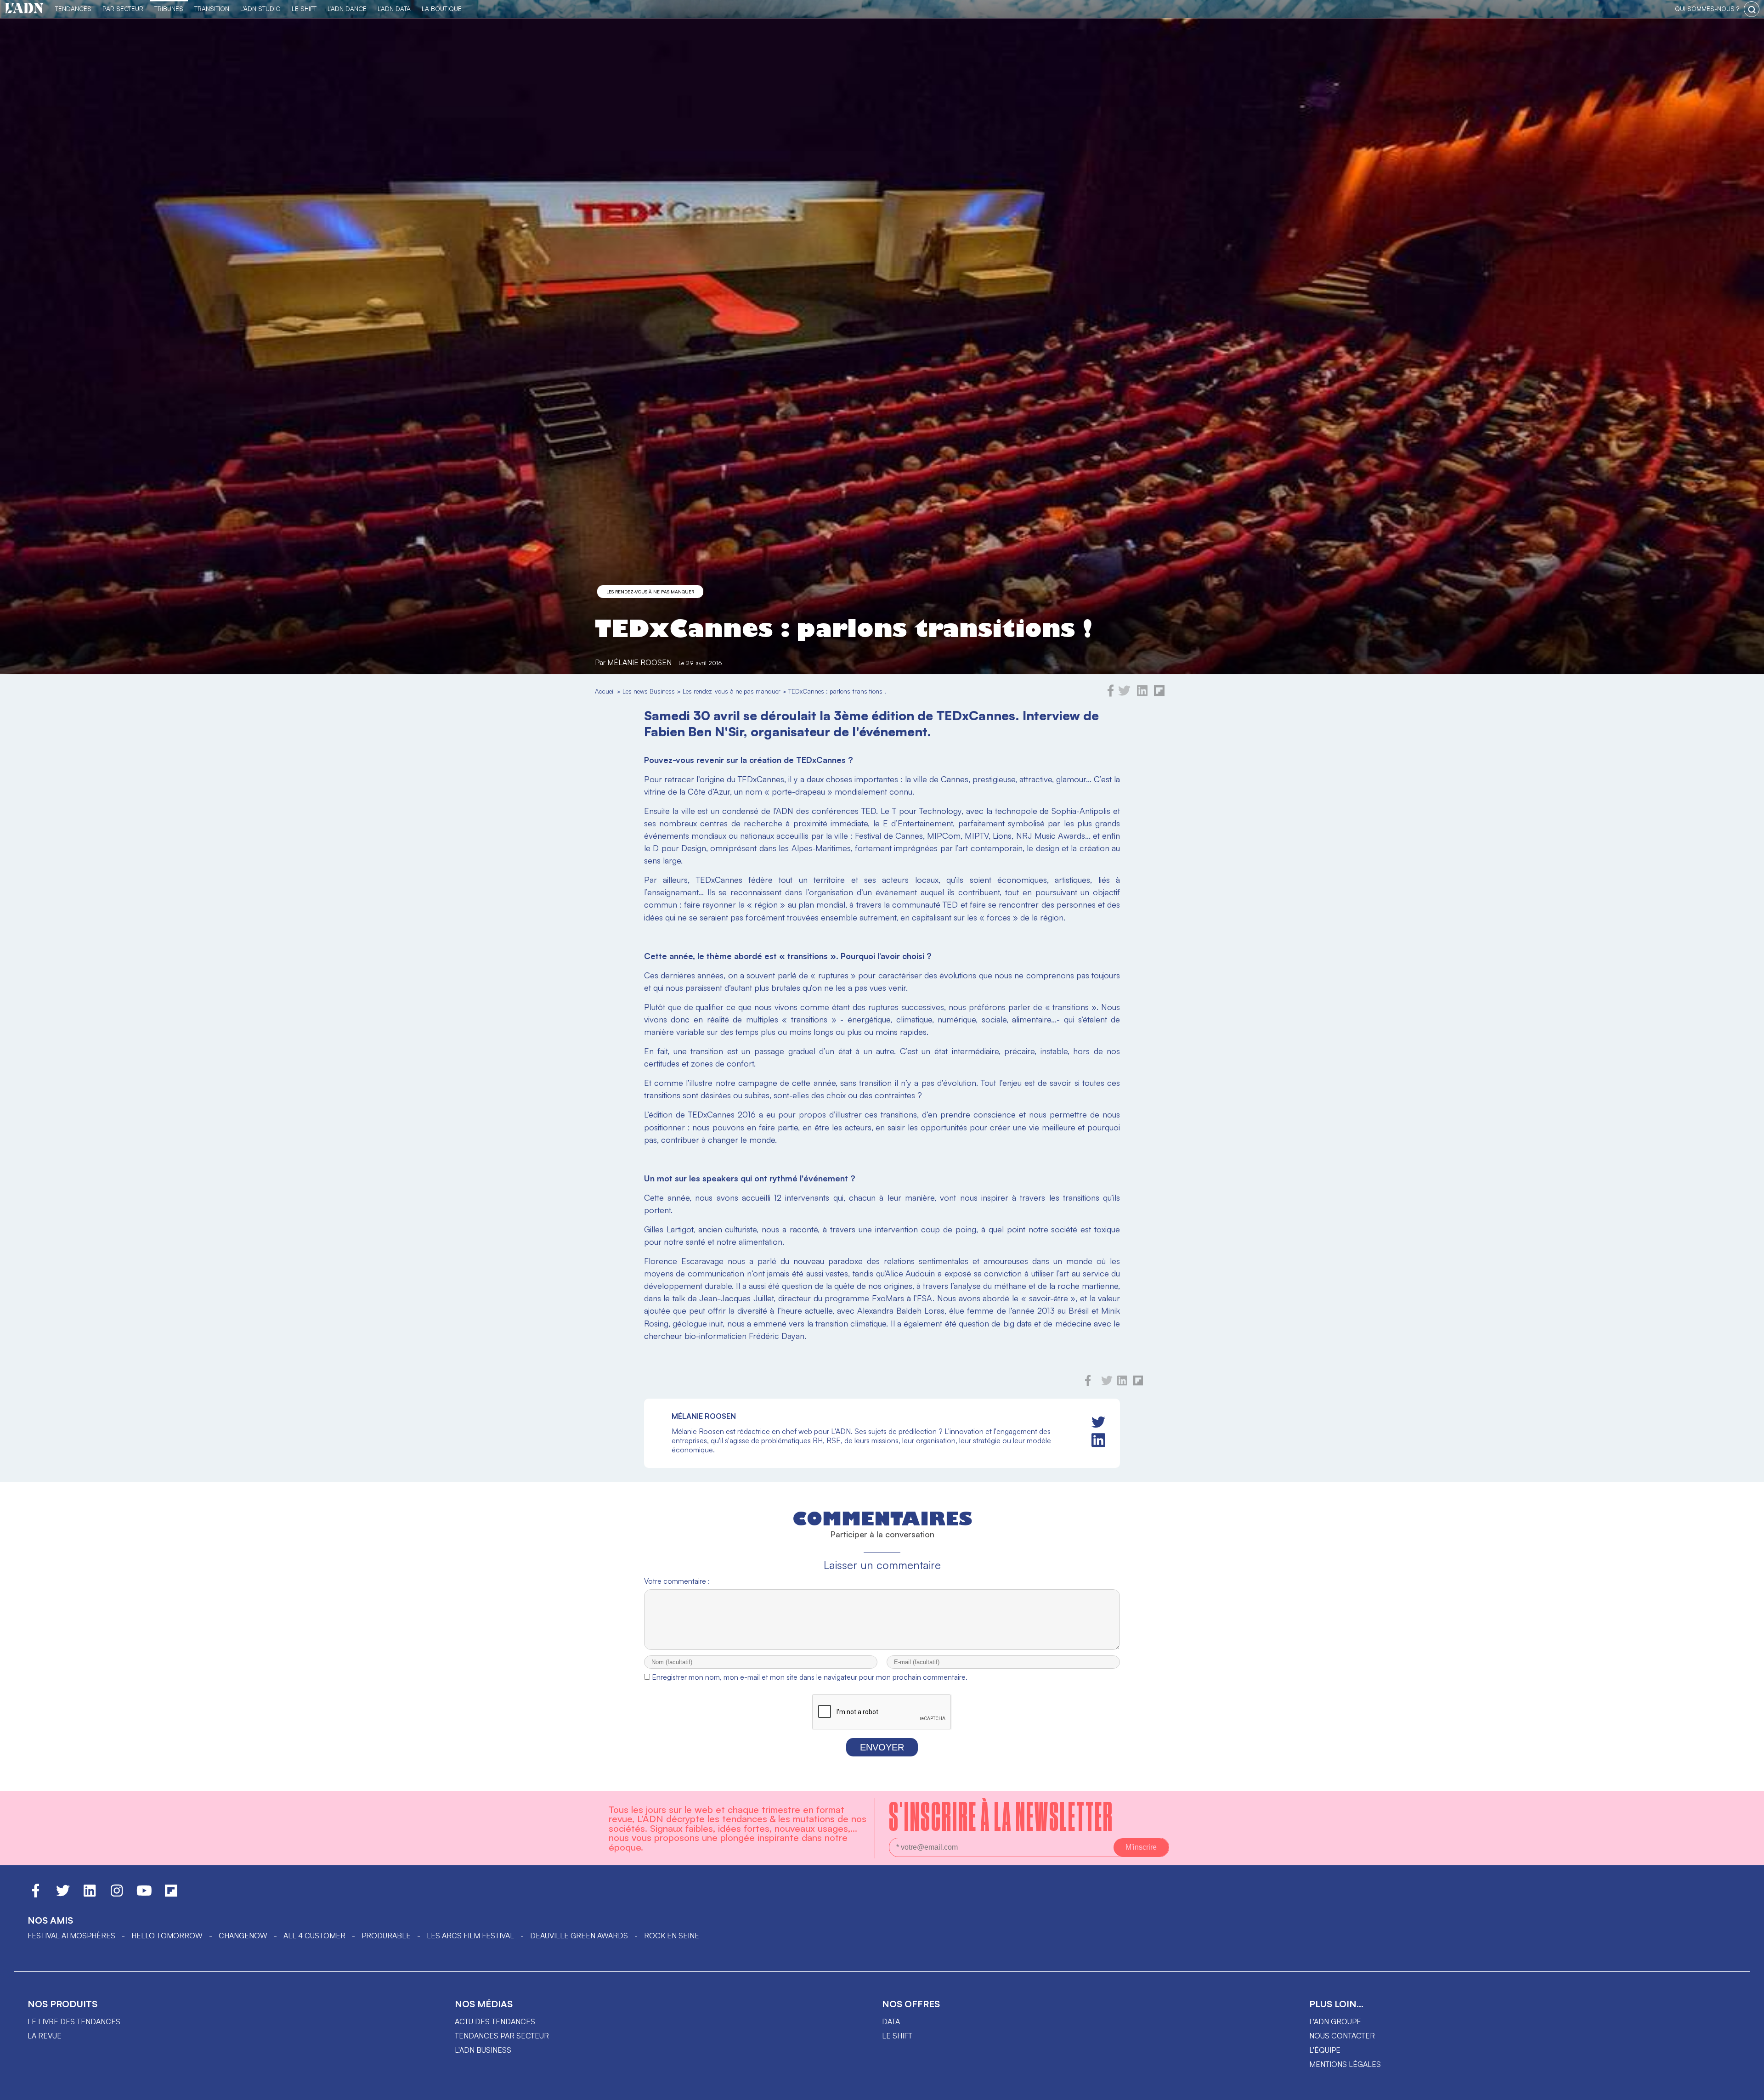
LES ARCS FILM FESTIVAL (470, 1936)
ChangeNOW (243, 1936)
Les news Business (649, 691)
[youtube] (144, 1895)
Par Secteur (123, 8)
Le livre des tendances (74, 2021)
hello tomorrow (167, 1936)
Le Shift (304, 8)
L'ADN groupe (1335, 2021)
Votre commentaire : (677, 1581)
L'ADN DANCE (347, 8)
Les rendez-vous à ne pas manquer (650, 592)
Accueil (605, 691)
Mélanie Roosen (639, 662)
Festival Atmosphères (71, 1936)
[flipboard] (1159, 694)
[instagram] (117, 1895)
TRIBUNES (169, 8)
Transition (212, 8)
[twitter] (1124, 694)
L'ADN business (483, 2050)
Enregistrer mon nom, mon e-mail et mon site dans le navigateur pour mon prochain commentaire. (810, 1677)
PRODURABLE (386, 1936)
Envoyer (882, 1747)
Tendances (73, 8)
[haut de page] (1748, 2089)
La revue (45, 2036)
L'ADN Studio (260, 8)
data (891, 2021)
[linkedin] (1142, 694)
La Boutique (442, 8)
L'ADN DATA (394, 8)
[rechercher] (1752, 9)
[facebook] (1111, 694)
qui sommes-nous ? (1707, 8)
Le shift (897, 2036)
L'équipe (1325, 2050)
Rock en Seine (672, 1936)
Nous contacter (1342, 2036)
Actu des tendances (495, 2021)
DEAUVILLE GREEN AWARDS (579, 1936)
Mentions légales (1345, 2064)
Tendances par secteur (502, 2036)
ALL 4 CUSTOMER (314, 1936)
